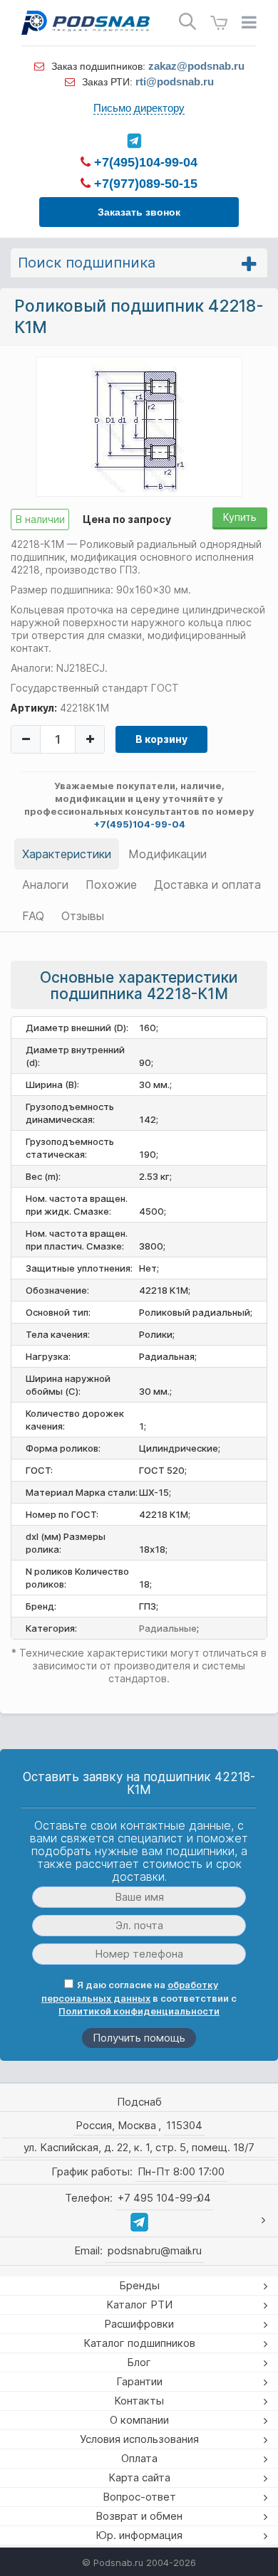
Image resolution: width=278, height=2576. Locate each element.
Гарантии (139, 2381)
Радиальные (168, 1628)
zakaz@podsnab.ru (196, 66)
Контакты (139, 2401)
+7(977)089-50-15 (144, 184)
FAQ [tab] (33, 916)
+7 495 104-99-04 (164, 2198)
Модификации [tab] (168, 854)
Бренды (139, 2285)
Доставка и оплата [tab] (207, 885)
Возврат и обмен (139, 2516)
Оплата (139, 2458)
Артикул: (34, 708)
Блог (139, 2362)
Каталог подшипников (139, 2343)
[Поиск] (187, 22)
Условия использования (139, 2439)
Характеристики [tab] (67, 854)
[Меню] (249, 23)
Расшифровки (139, 2324)
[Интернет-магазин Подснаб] (86, 23)
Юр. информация (139, 2535)
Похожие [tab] (111, 885)
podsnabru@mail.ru (155, 2250)
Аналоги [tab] (45, 885)
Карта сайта (139, 2477)
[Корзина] (219, 23)
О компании (139, 2420)
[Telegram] (134, 141)
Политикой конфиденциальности (139, 2011)
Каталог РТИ (139, 2305)
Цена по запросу (127, 519)
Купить (240, 517)
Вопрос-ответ (139, 2497)
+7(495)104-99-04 (144, 162)
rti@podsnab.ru (175, 81)
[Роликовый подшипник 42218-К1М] (139, 426)
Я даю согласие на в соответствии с (139, 1998)
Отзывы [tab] (83, 916)
